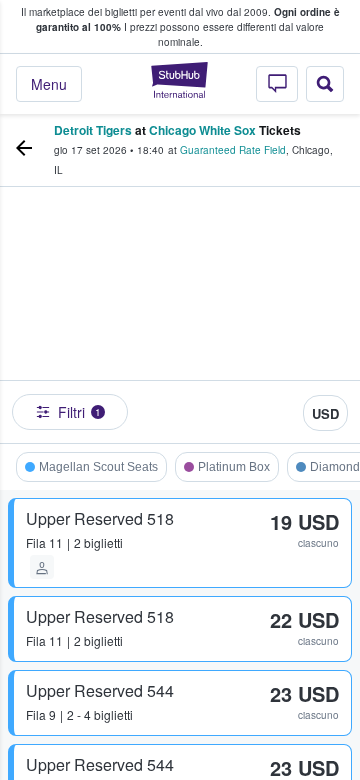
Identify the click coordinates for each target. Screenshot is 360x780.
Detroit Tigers (93, 130)
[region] (180, 320)
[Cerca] (325, 84)
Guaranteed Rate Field (233, 150)
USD (325, 413)
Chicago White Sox (202, 130)
